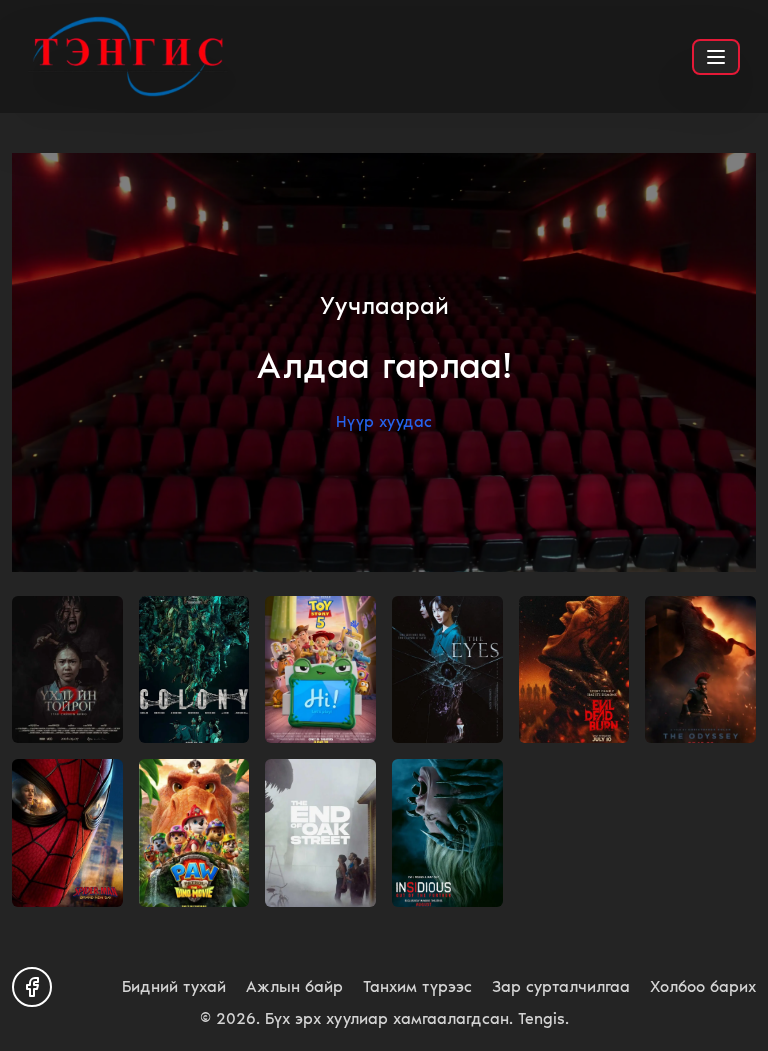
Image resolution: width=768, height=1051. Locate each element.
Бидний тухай (174, 986)
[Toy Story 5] (320, 670)
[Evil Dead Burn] (574, 670)
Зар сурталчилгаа (561, 986)
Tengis (541, 1018)
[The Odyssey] (700, 670)
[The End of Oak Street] (320, 833)
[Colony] (194, 670)
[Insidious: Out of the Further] (447, 833)
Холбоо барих (703, 986)
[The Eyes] (447, 670)
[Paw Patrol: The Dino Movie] (194, 833)
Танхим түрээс (417, 986)
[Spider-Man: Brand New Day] (67, 833)
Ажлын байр (294, 986)
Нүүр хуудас (384, 421)
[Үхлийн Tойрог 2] (67, 670)
